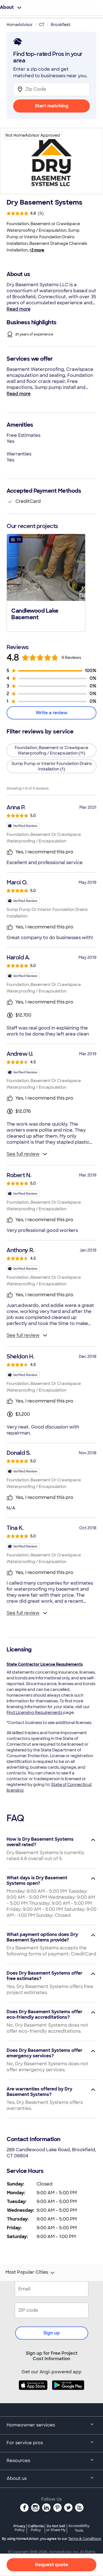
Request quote (52, 2565)
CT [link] (42, 25)
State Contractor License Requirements (45, 1664)
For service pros (25, 2443)
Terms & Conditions (85, 2539)
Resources (18, 2461)
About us (17, 2478)
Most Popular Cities (27, 2272)
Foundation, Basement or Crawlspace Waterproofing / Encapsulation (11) (51, 750)
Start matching (52, 106)
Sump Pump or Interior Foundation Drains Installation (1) (52, 766)
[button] (46, 582)
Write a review (52, 713)
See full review (23, 1154)
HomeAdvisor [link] (20, 25)
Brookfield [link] (61, 25)
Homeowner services (31, 2425)
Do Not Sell (56, 2528)
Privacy (20, 2528)
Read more (19, 309)
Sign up (52, 2333)
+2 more (37, 250)
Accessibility (79, 2528)
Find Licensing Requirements (34, 1712)
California (36, 2528)
